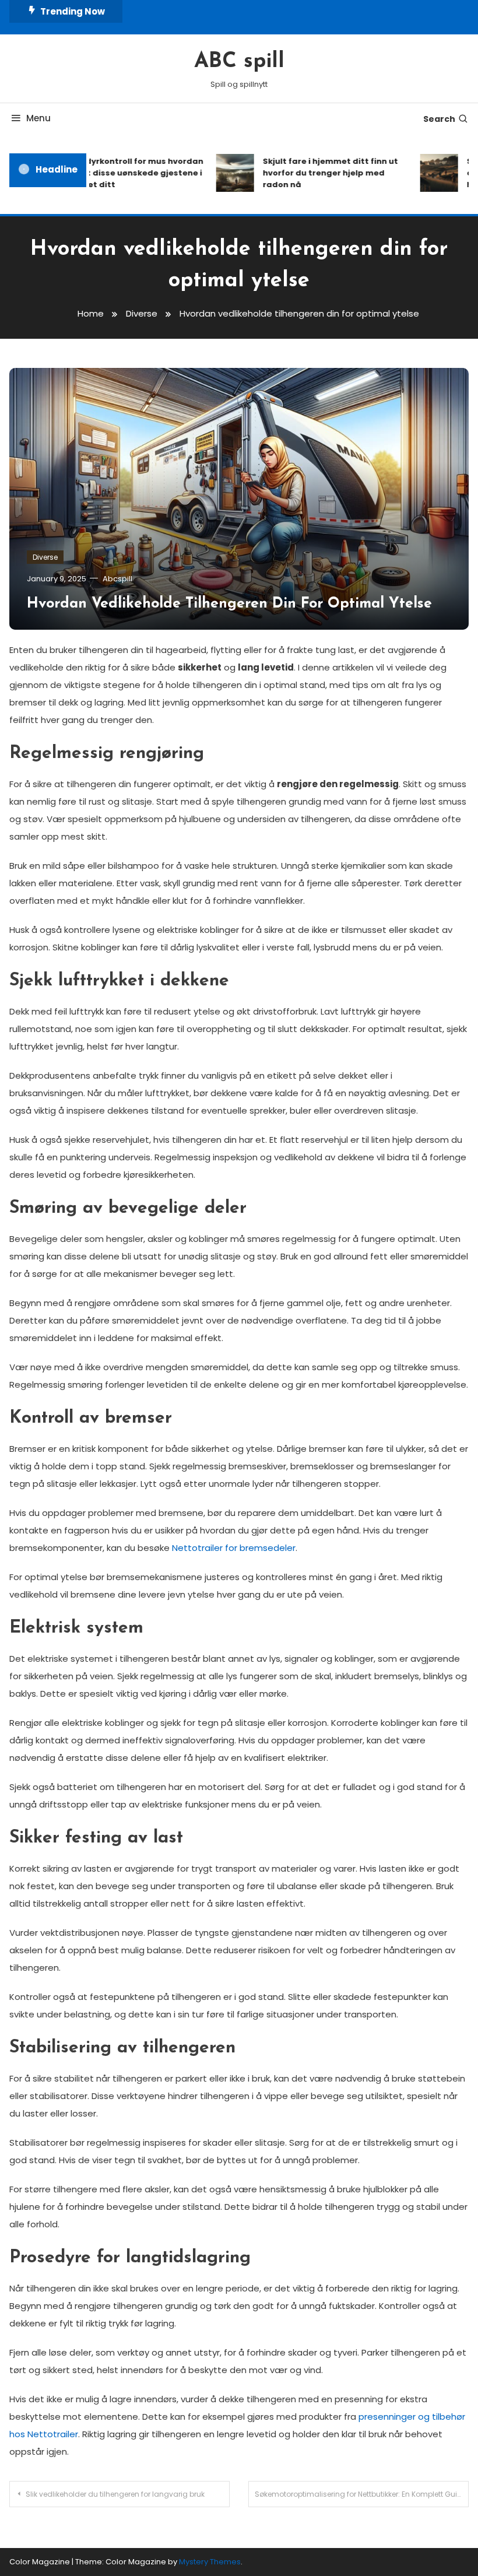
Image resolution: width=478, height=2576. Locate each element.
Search (439, 119)
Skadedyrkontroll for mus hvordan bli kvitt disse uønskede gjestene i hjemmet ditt (120, 173)
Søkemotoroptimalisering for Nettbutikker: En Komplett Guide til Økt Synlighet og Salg (362, 2494)
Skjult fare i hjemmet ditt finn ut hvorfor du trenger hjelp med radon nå (319, 173)
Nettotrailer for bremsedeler (234, 1548)
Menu (38, 118)
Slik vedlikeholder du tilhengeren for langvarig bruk (115, 2494)
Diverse (45, 557)
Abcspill (117, 579)
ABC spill (239, 62)
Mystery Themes (210, 2562)
